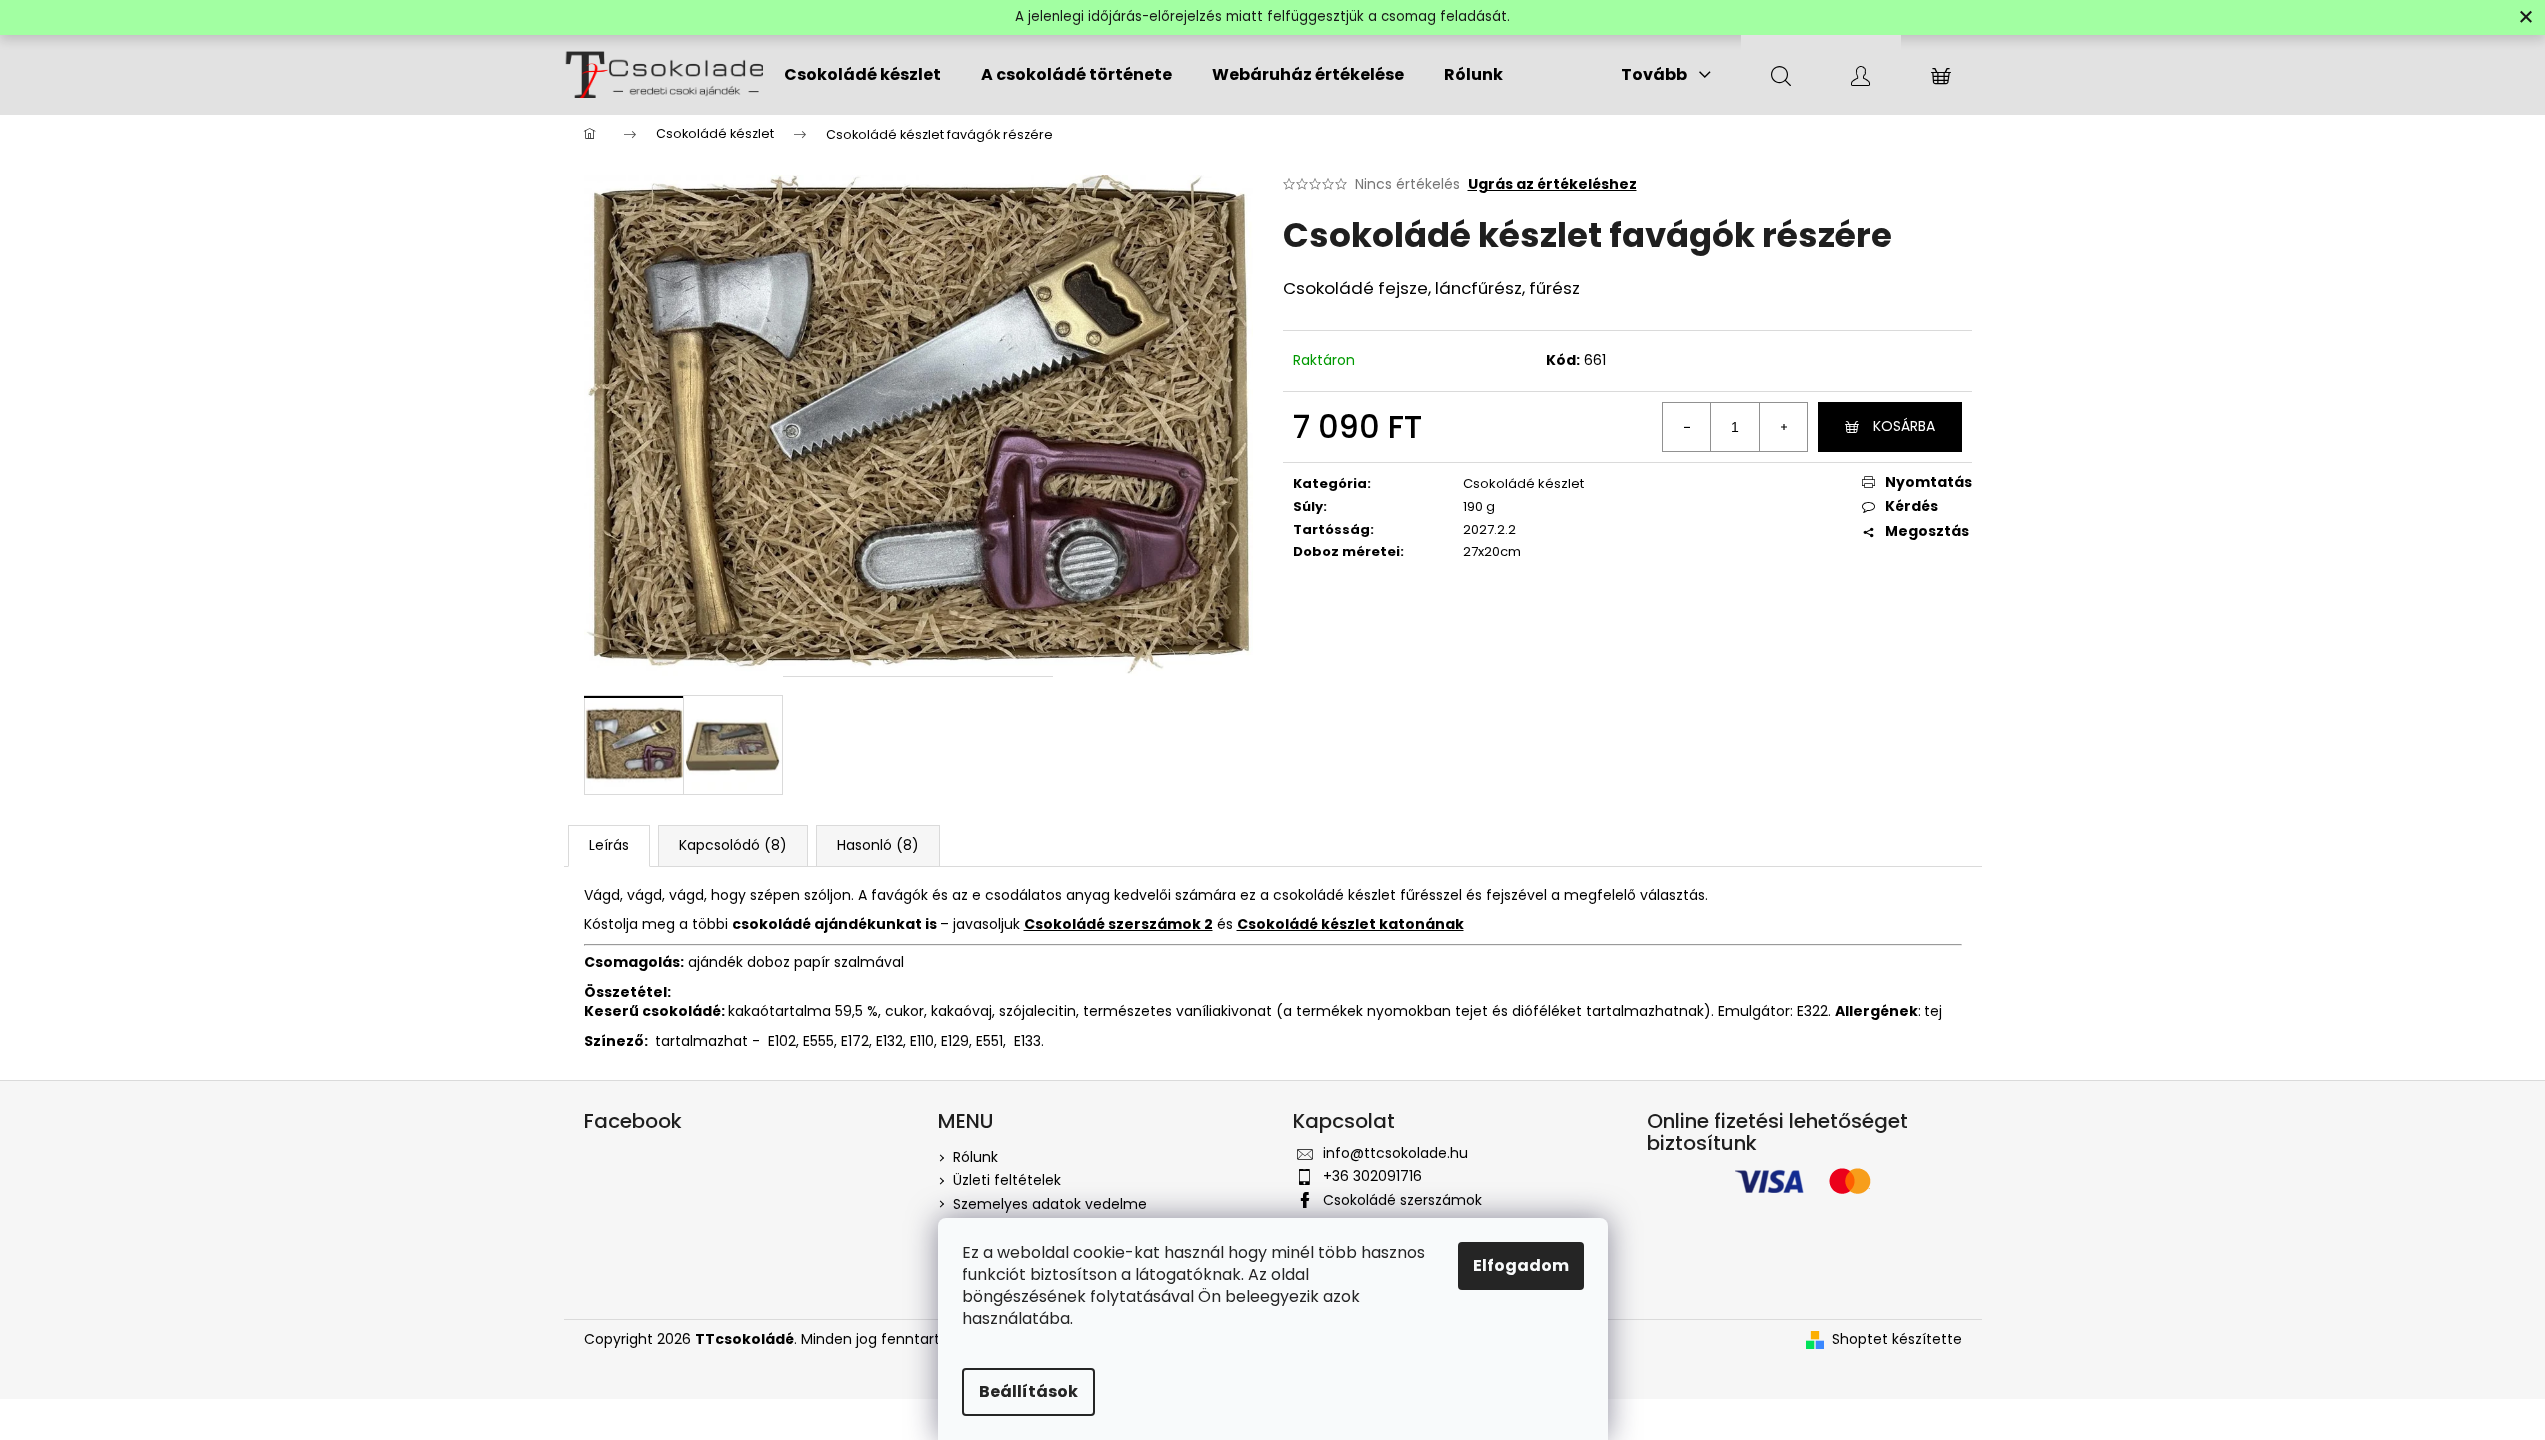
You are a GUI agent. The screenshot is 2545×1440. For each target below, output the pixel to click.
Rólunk (975, 1157)
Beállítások (1028, 1391)
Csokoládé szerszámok (1402, 1200)
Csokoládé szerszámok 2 (1118, 924)
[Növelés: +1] (1783, 427)
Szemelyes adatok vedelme (1050, 1204)
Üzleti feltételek (1007, 1180)
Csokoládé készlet (1523, 483)
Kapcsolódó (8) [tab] (733, 845)
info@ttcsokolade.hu (1395, 1153)
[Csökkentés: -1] (1687, 427)
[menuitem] (862, 75)
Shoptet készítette (1897, 1339)
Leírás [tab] (609, 845)
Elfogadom (1521, 1265)
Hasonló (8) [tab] (878, 845)
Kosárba (1904, 426)
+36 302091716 (1372, 1176)
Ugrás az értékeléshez (1552, 184)
